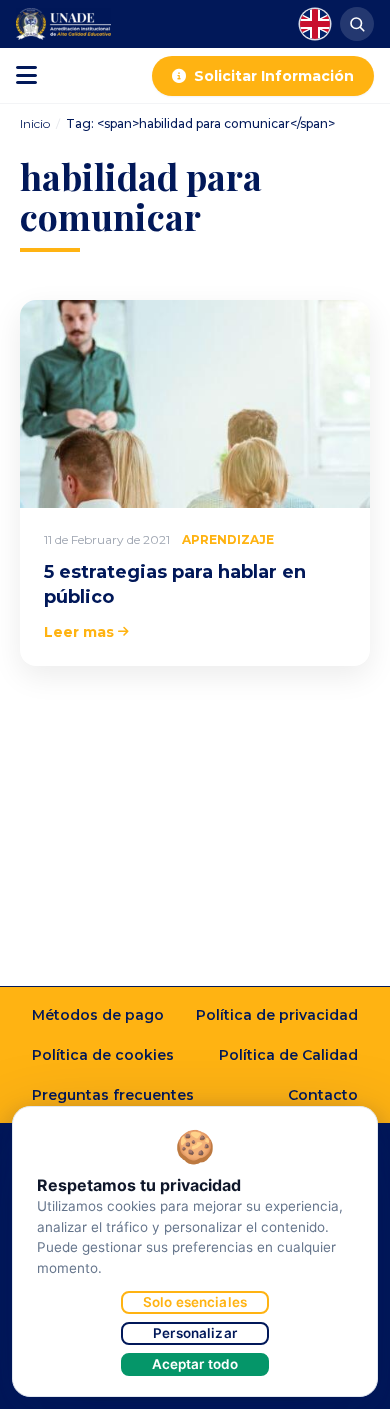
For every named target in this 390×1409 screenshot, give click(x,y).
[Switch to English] (315, 24)
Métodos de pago (98, 1015)
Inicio (35, 123)
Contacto (323, 1095)
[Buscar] (357, 24)
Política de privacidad (277, 1015)
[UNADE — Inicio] (63, 24)
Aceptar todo (195, 1364)
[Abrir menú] (26, 76)
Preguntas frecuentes (113, 1095)
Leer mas (79, 632)
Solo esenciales (195, 1302)
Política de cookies (103, 1055)
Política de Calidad (288, 1055)
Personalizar (195, 1333)
